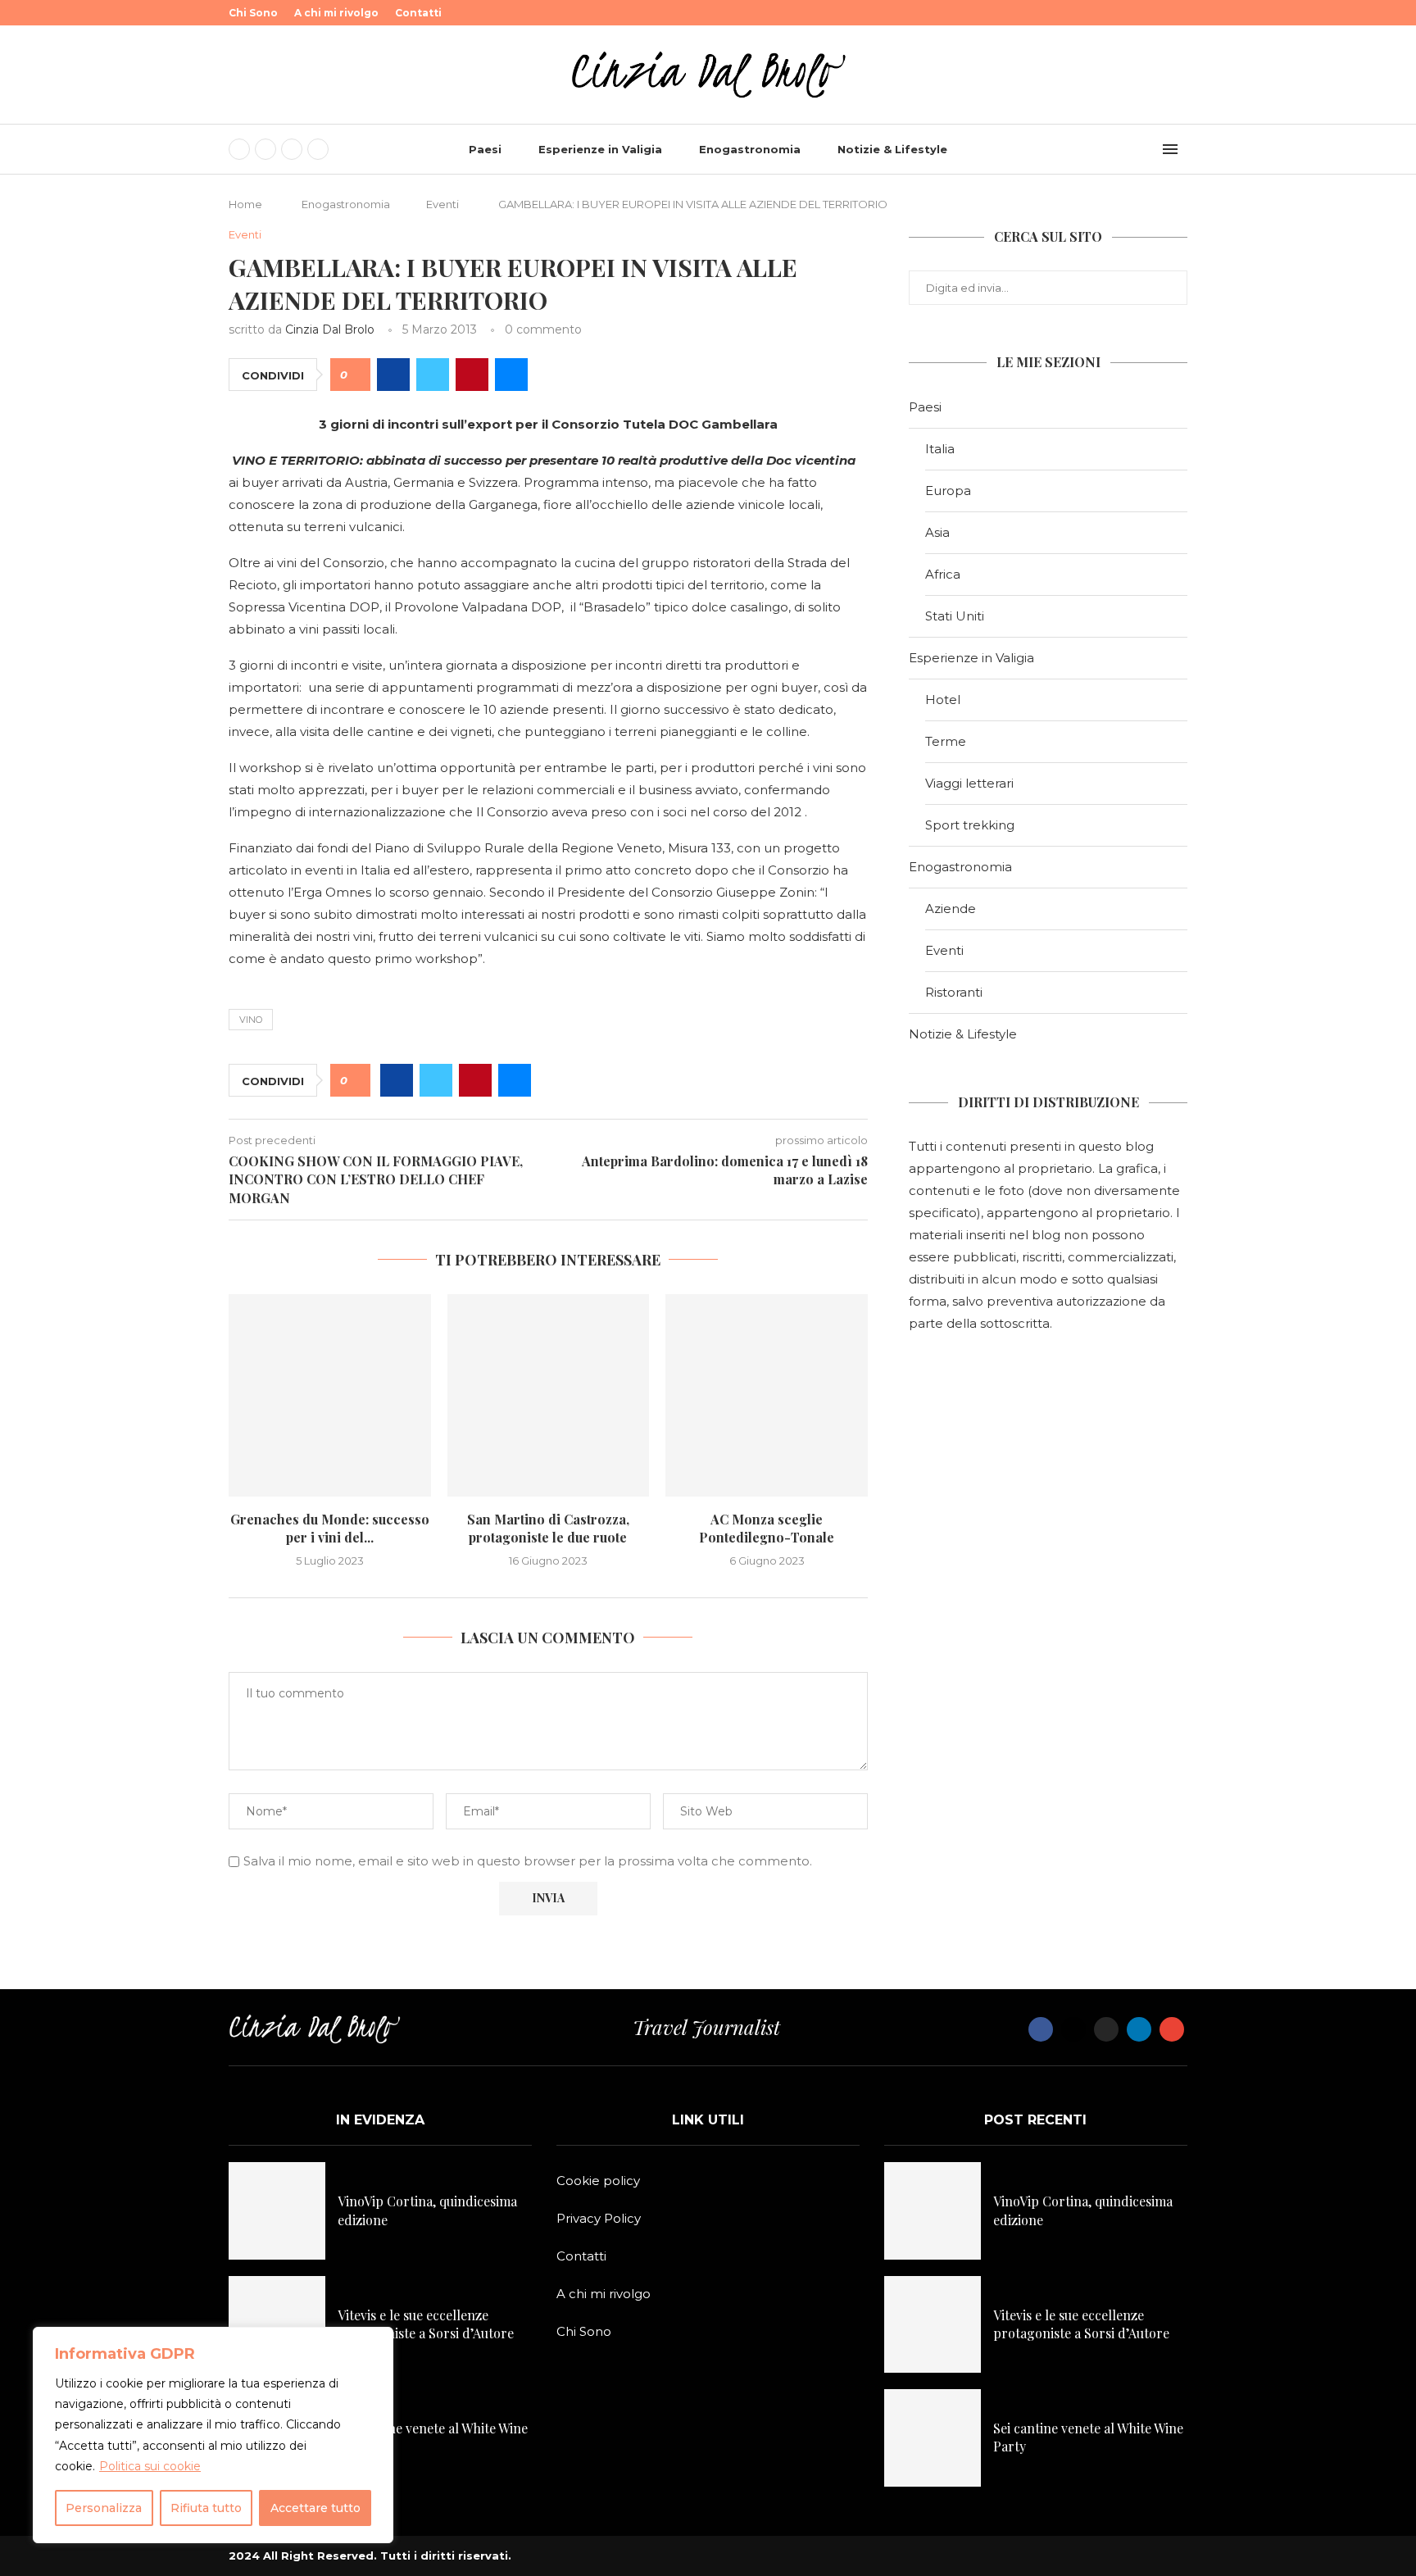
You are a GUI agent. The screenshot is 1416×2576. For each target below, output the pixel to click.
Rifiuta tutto (206, 2508)
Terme (946, 741)
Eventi (442, 204)
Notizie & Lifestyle (892, 149)
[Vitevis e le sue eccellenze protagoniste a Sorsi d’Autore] (277, 2324)
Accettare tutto (315, 2508)
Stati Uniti (955, 616)
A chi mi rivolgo (336, 13)
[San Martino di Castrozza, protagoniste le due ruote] (549, 1395)
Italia (940, 449)
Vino (251, 1020)
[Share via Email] (511, 375)
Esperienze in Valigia (600, 149)
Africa (943, 574)
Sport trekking (970, 825)
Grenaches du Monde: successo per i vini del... (330, 1528)
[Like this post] (356, 375)
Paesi (485, 149)
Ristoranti (954, 992)
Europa (948, 491)
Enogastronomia (750, 149)
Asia (937, 532)
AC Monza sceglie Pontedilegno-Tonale (767, 1528)
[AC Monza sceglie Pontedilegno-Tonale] (767, 1395)
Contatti (418, 13)
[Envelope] (1172, 2029)
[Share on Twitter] (433, 375)
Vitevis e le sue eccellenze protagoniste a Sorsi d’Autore (426, 2324)
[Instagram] (292, 149)
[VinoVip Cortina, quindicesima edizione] (277, 2210)
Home (245, 204)
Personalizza (104, 2508)
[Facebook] (239, 149)
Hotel (943, 700)
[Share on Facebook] (393, 375)
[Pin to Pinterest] (472, 375)
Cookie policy (598, 2181)
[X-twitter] (1073, 2029)
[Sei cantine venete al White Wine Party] (933, 2437)
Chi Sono (253, 13)
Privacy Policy (599, 2218)
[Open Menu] (1170, 149)
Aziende (951, 909)
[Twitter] (265, 149)
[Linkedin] (318, 149)
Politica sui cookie (150, 2466)
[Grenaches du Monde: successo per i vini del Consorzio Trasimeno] (330, 1395)
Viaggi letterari (969, 783)
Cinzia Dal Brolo (330, 329)
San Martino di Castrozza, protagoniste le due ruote (548, 1528)
